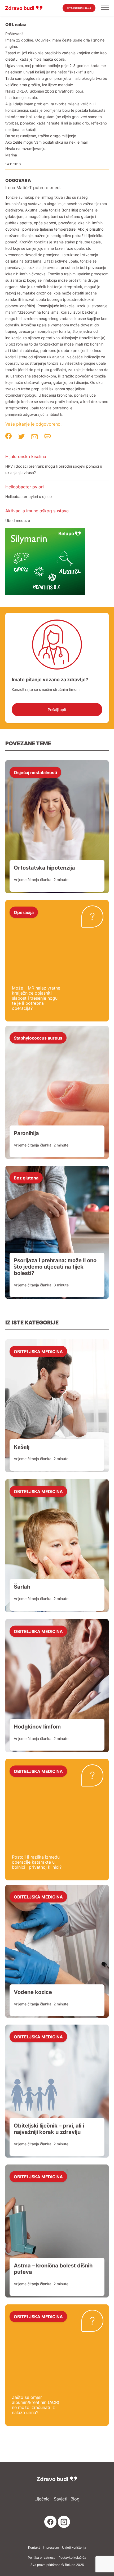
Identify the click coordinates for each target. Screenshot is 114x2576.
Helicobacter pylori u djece (28, 496)
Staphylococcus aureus (38, 1038)
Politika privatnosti (42, 2558)
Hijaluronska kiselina (26, 456)
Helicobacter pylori (25, 487)
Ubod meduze (18, 520)
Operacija (24, 912)
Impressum (51, 2548)
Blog (75, 2499)
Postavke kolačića (72, 2558)
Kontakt (34, 2548)
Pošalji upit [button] (57, 710)
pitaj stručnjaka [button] (79, 8)
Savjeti (61, 2499)
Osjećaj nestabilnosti (35, 772)
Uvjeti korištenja (74, 2548)
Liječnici (43, 2499)
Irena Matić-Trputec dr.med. (33, 188)
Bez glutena (26, 1178)
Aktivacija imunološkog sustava (37, 511)
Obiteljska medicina (38, 1351)
